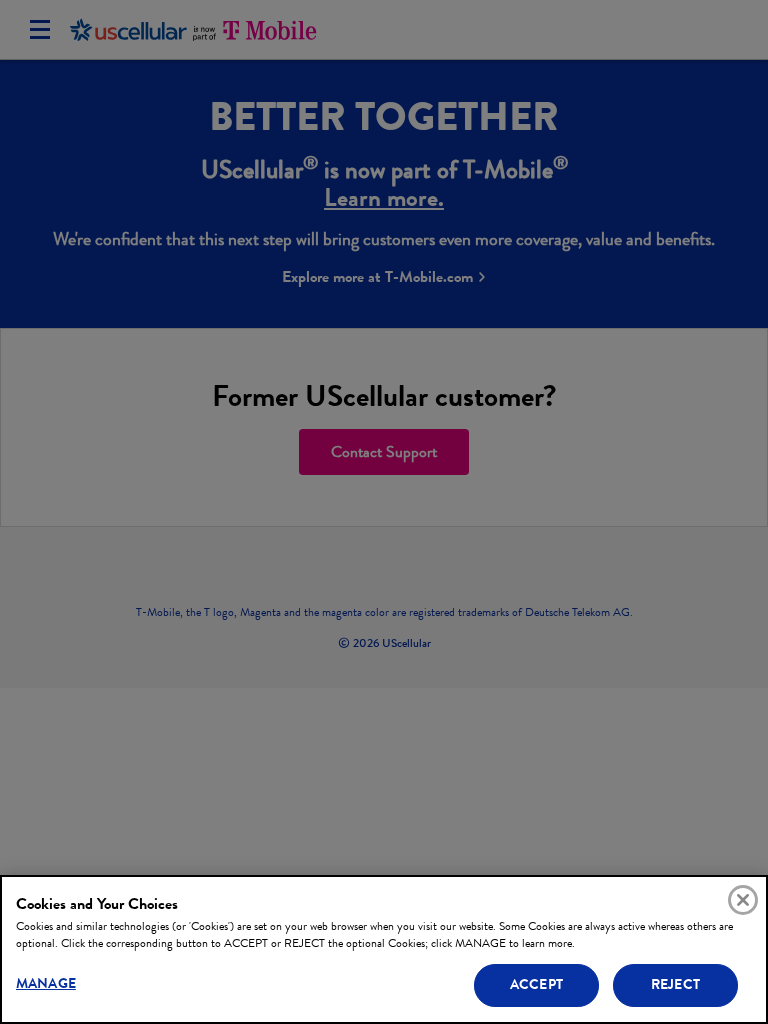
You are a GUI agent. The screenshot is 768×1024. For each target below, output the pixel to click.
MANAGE (46, 983)
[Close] (743, 900)
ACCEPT (536, 984)
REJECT (675, 984)
